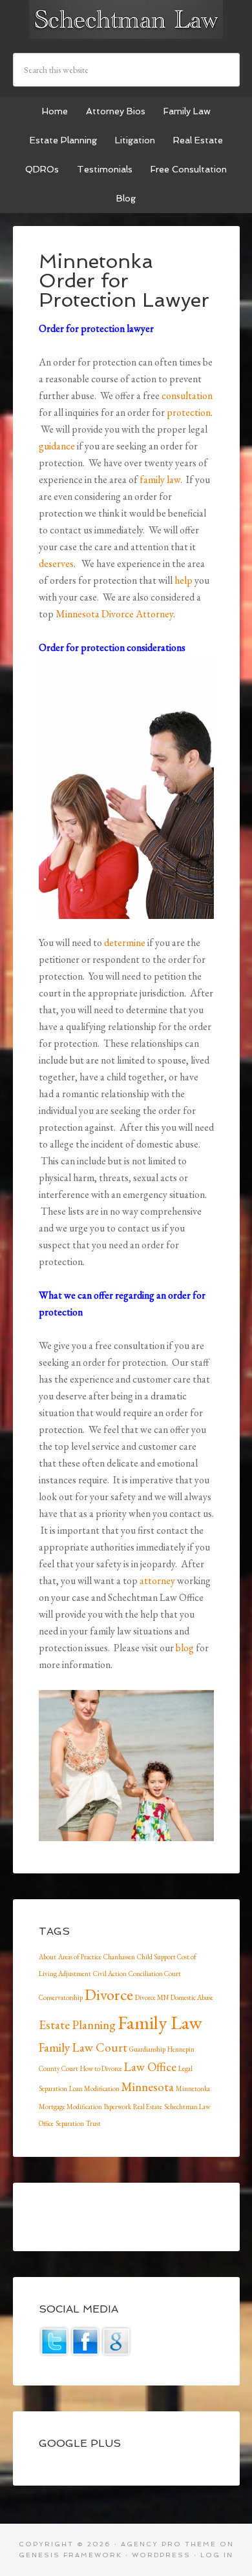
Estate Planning (77, 2025)
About (47, 1957)
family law (160, 479)
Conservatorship (61, 1997)
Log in (217, 2555)
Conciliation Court (155, 1973)
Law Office (150, 2067)
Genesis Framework (70, 2555)
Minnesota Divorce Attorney (114, 614)
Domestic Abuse (192, 1997)
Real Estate (148, 2107)
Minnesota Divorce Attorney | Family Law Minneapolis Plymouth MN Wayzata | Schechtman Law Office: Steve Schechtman (126, 19)
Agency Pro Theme (169, 2544)
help (184, 580)
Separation (70, 2123)
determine (125, 943)
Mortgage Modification (70, 2107)
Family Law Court (83, 2047)
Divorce (109, 1994)
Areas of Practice (80, 1957)
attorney (157, 1581)
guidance (57, 446)
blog (185, 1648)
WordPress (161, 2555)
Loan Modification (94, 2088)
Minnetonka (193, 2088)
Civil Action (110, 1973)
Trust (93, 2123)
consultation (187, 396)
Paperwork (118, 2107)
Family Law (160, 2022)
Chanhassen (119, 1957)
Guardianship (147, 2049)
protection (189, 412)
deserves (56, 563)
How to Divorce (101, 2068)
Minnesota (148, 2087)
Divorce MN (152, 1997)
